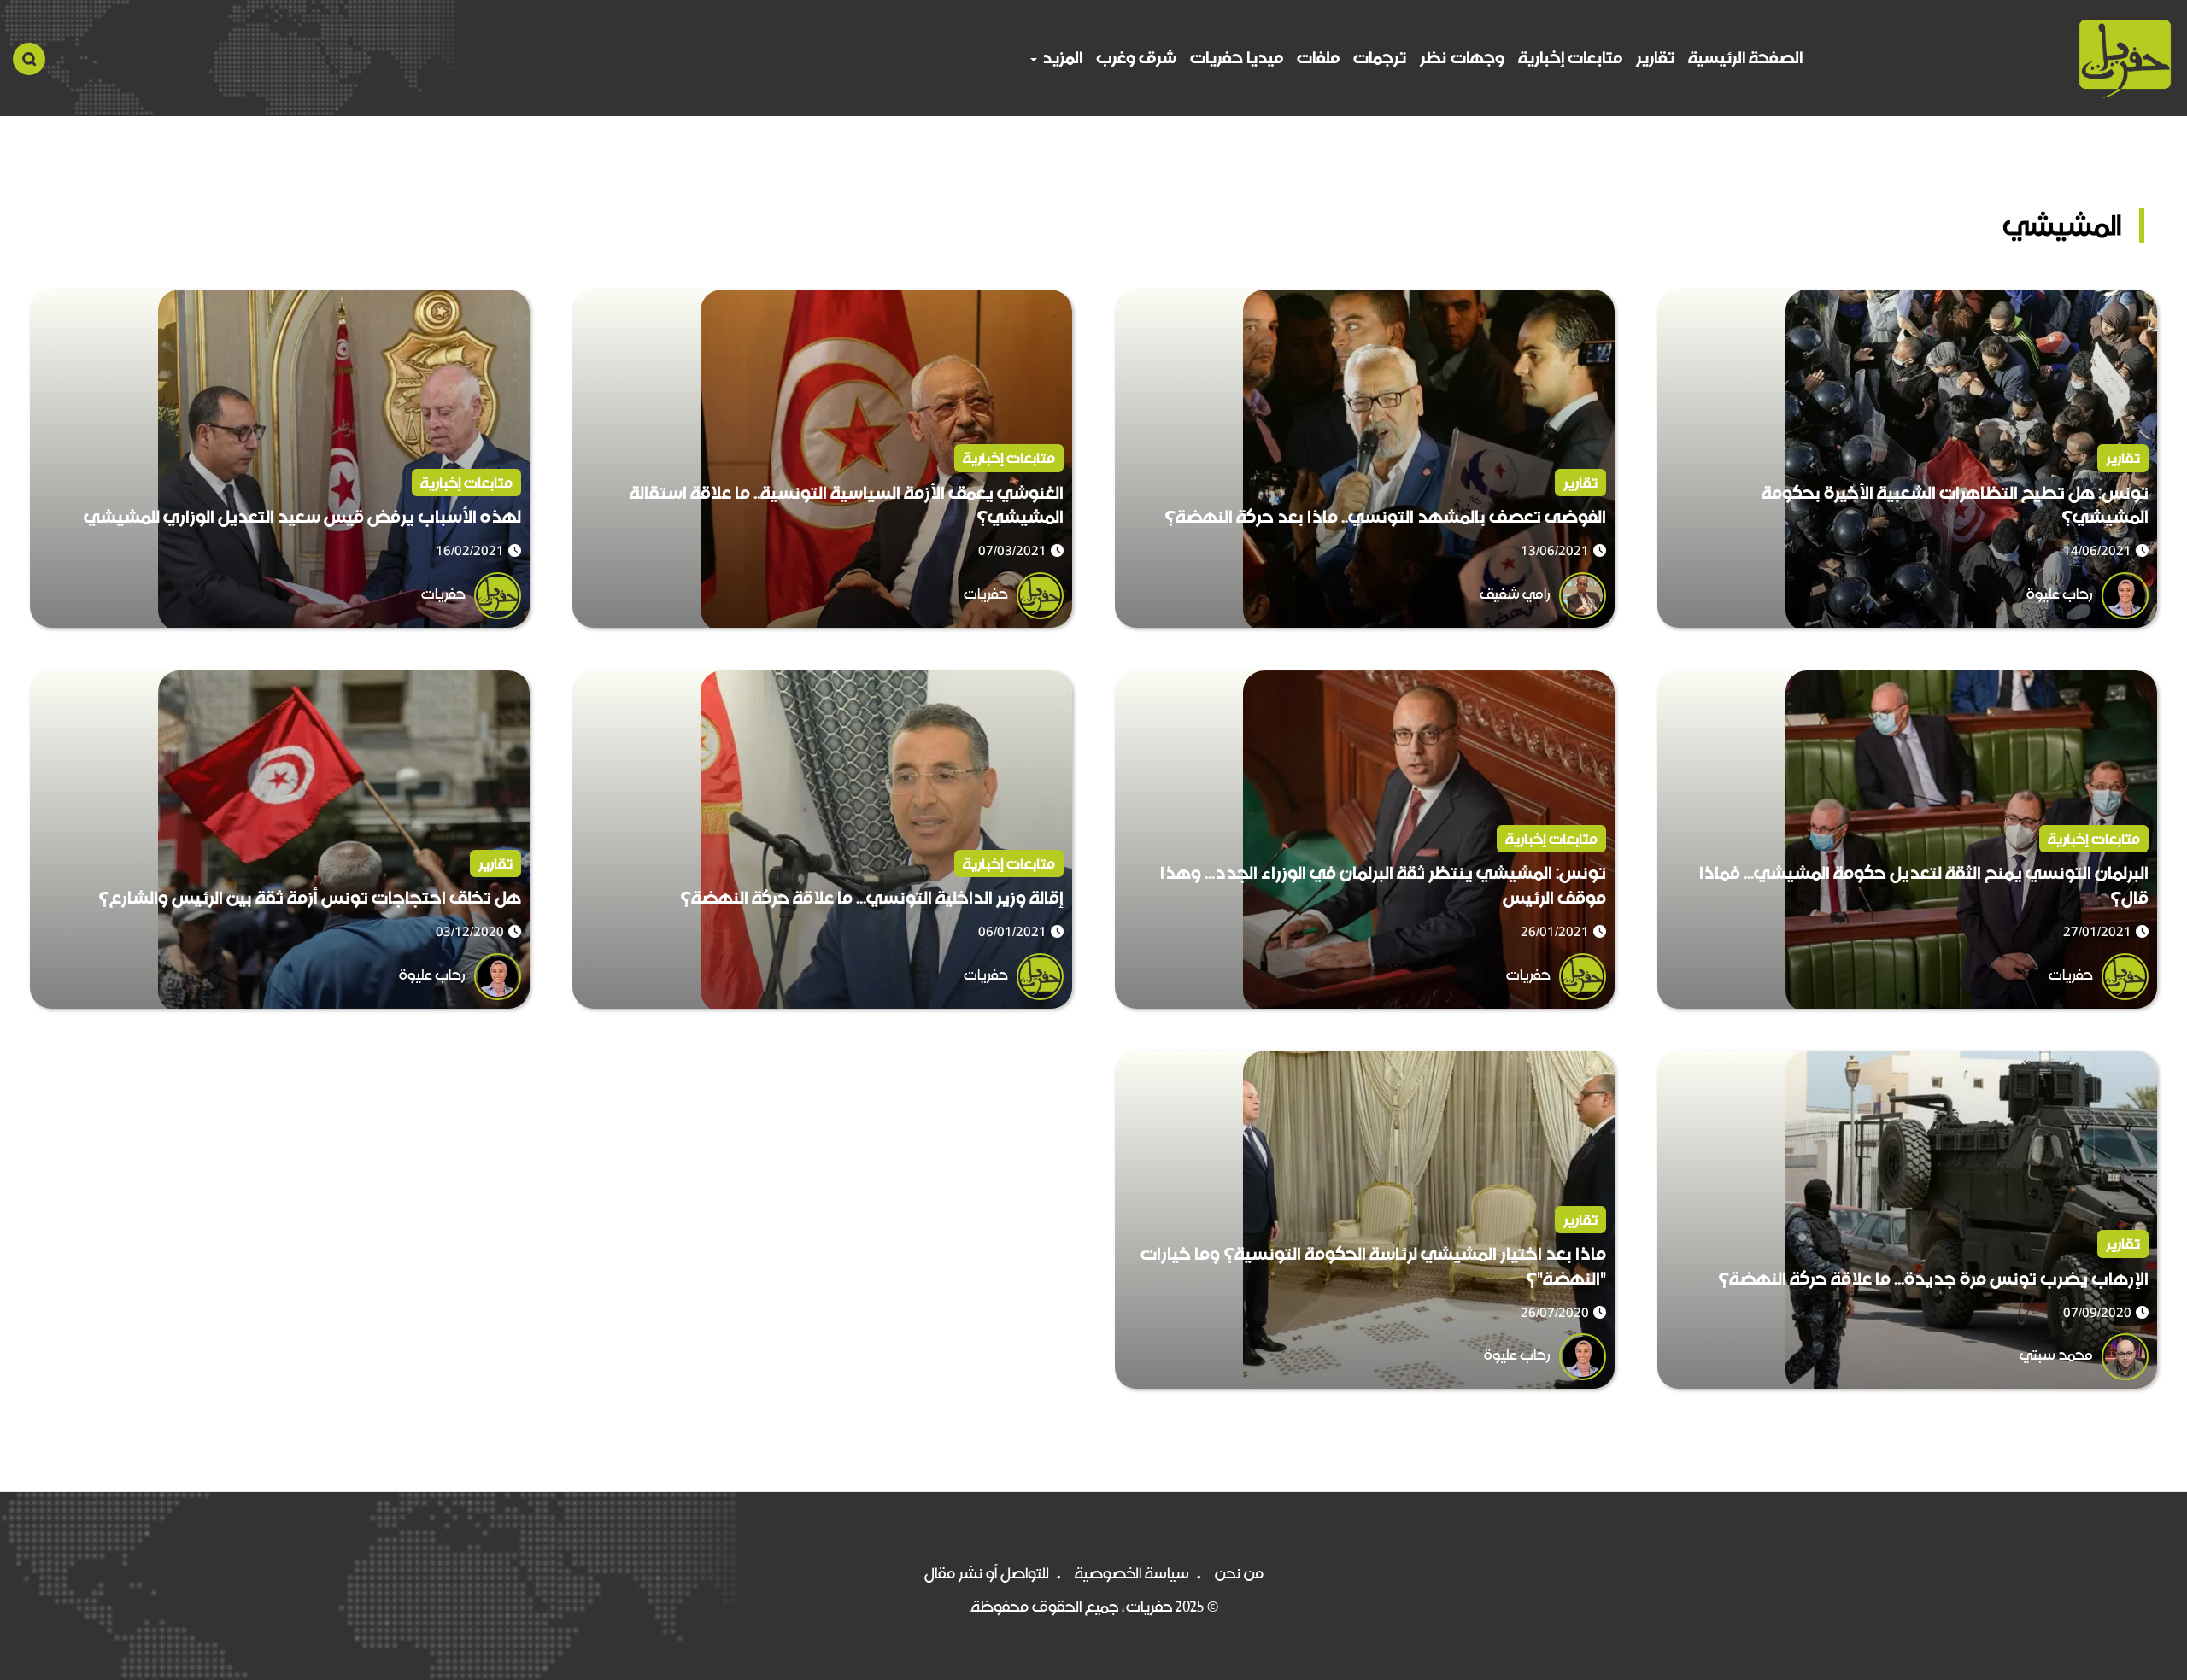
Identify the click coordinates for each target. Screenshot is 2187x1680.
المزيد (1061, 58)
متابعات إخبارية (1570, 58)
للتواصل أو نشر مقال (987, 1573)
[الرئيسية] (2125, 59)
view (2140, 302)
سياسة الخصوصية (1132, 1573)
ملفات (1318, 58)
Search (29, 59)
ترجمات (1380, 58)
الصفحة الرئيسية (1745, 58)
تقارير (1655, 58)
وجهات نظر (1462, 58)
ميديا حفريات (1237, 58)
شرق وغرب (1136, 58)
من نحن (1239, 1573)
